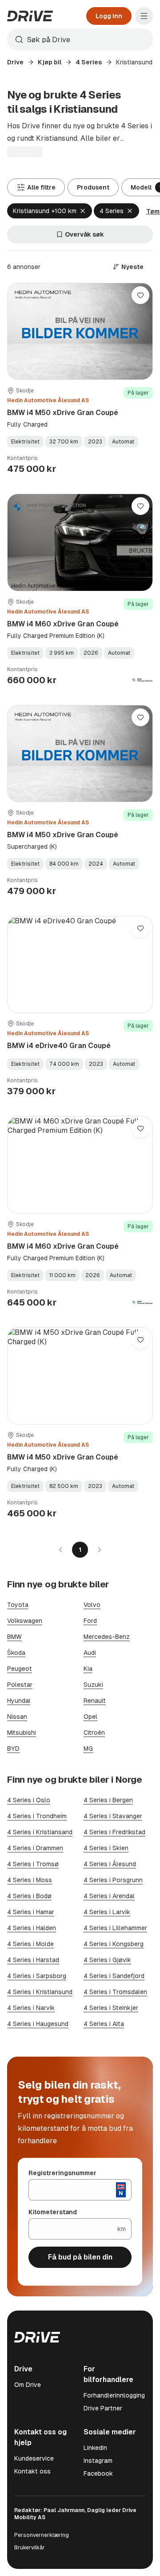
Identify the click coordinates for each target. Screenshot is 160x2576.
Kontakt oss (32, 2471)
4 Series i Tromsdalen (115, 1992)
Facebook (98, 2473)
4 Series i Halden (32, 1928)
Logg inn (109, 16)
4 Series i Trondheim (37, 1816)
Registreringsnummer (62, 2173)
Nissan (17, 1717)
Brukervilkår (30, 2548)
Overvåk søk (84, 234)
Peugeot (20, 1669)
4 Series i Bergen (108, 1800)
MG (88, 1749)
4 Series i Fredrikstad (114, 1832)
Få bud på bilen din (80, 2257)
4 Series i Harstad (33, 1960)
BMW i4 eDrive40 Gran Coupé (59, 1046)
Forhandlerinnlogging (114, 2395)
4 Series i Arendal (109, 1896)
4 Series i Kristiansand (40, 1832)
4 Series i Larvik (107, 1912)
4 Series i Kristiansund (40, 1992)
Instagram (98, 2461)
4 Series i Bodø (29, 1896)
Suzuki (93, 1685)
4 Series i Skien (106, 1848)
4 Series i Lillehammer (115, 1928)
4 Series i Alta (104, 2024)
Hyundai (19, 1701)
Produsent (93, 187)
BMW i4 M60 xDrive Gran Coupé (63, 624)
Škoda (16, 1653)
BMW (14, 1637)
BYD (13, 1749)
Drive (15, 62)
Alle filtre (41, 187)
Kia (88, 1669)
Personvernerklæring (42, 2535)
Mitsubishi (22, 1733)
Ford (90, 1621)
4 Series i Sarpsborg (37, 1976)
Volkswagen (25, 1621)
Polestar (20, 1685)
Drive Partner (103, 2408)
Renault (95, 1701)
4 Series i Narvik (31, 2008)
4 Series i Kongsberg (114, 1944)
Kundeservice (34, 2458)
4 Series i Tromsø (33, 1864)
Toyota (18, 1605)
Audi (90, 1653)
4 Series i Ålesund (110, 1864)
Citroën (94, 1733)
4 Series (89, 62)
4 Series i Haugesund (38, 2024)
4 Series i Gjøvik (107, 1960)
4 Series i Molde (30, 1944)
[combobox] (80, 40)
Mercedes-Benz (107, 1637)
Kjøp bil (50, 62)
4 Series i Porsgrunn (113, 1880)
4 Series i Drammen (35, 1848)
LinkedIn (95, 2448)
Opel (90, 1717)
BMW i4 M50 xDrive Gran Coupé (63, 413)
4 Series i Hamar (31, 1912)
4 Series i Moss (30, 1880)
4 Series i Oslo (29, 1800)
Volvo (92, 1605)
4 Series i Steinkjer (111, 2008)
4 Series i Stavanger (113, 1816)
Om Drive (28, 2385)
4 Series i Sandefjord (114, 1976)
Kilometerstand (53, 2212)
